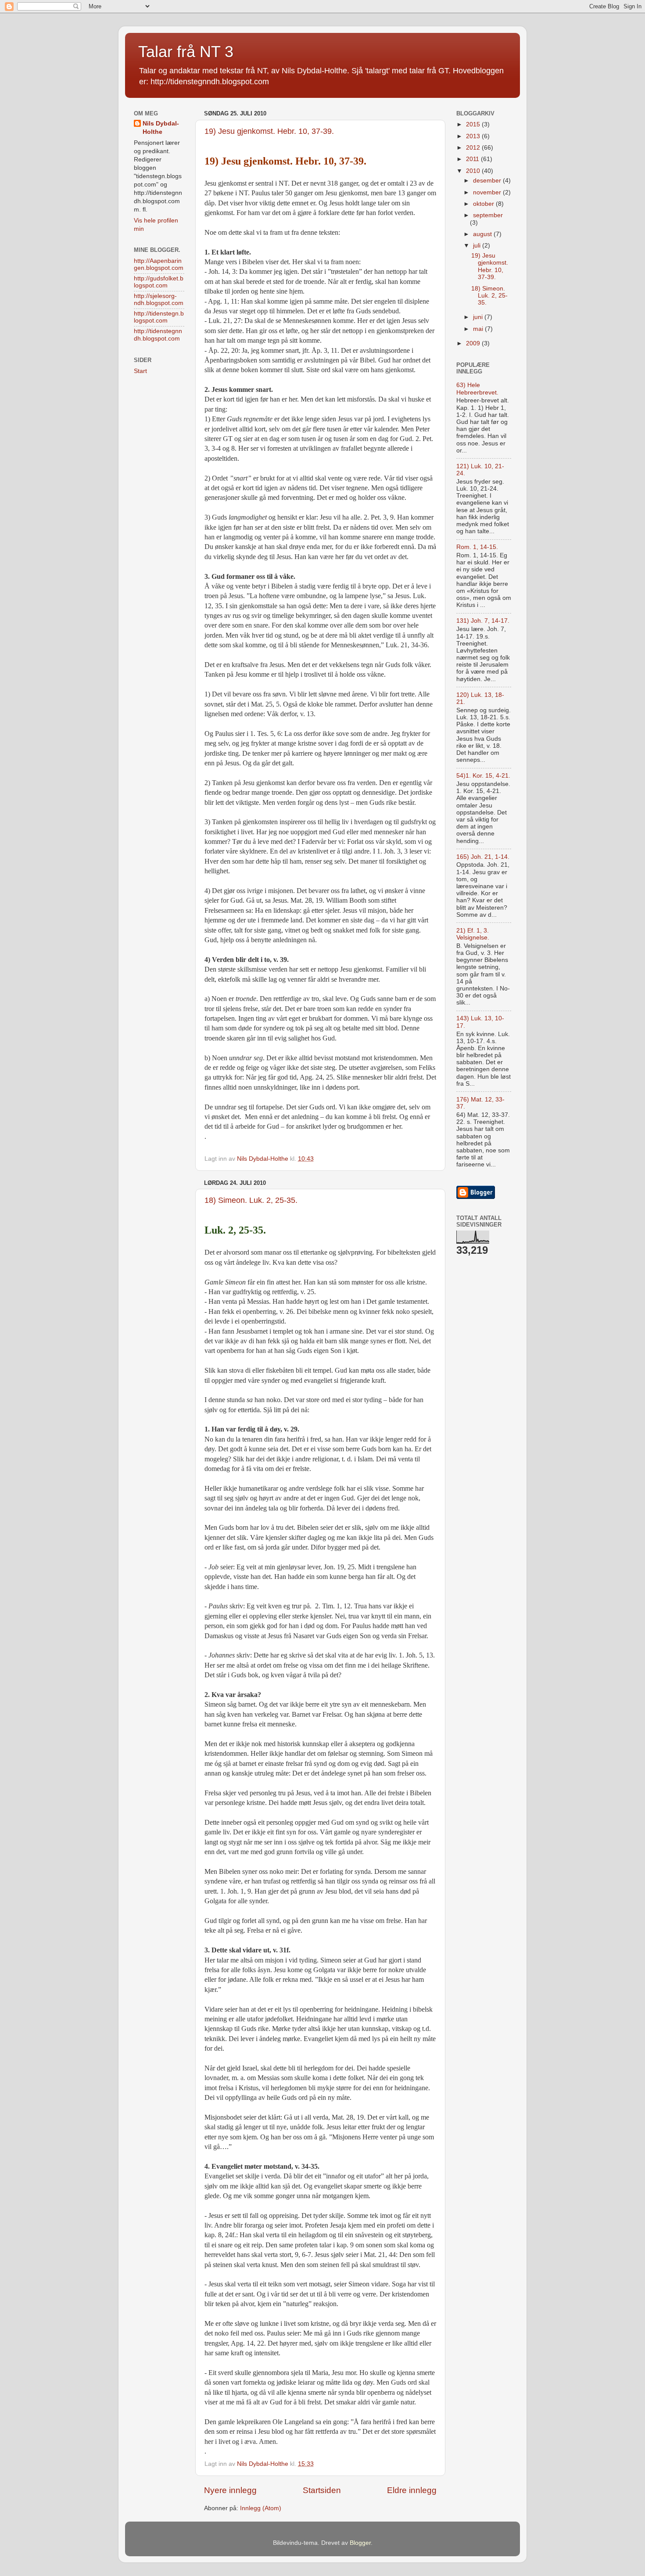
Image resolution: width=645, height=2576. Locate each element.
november (488, 192)
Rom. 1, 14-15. (477, 547)
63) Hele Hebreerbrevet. (477, 389)
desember (488, 181)
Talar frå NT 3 (186, 52)
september (488, 215)
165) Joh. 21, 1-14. (483, 857)
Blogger (360, 2543)
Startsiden (322, 2490)
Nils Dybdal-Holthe (161, 128)
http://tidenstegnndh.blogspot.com (158, 335)
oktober (484, 204)
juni (479, 317)
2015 (474, 124)
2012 (474, 148)
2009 (474, 343)
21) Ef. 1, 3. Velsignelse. (473, 934)
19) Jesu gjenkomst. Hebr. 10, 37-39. (269, 131)
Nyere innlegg (230, 2490)
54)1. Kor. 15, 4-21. (483, 776)
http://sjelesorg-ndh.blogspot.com (159, 300)
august (483, 234)
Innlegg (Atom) (261, 2508)
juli (478, 246)
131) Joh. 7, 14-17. (483, 621)
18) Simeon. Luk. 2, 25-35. (251, 1200)
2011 (473, 159)
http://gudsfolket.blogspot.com (159, 282)
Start (140, 371)
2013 (474, 136)
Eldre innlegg (412, 2490)
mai (479, 329)
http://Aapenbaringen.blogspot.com (159, 264)
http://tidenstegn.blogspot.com (159, 317)
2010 (474, 171)
